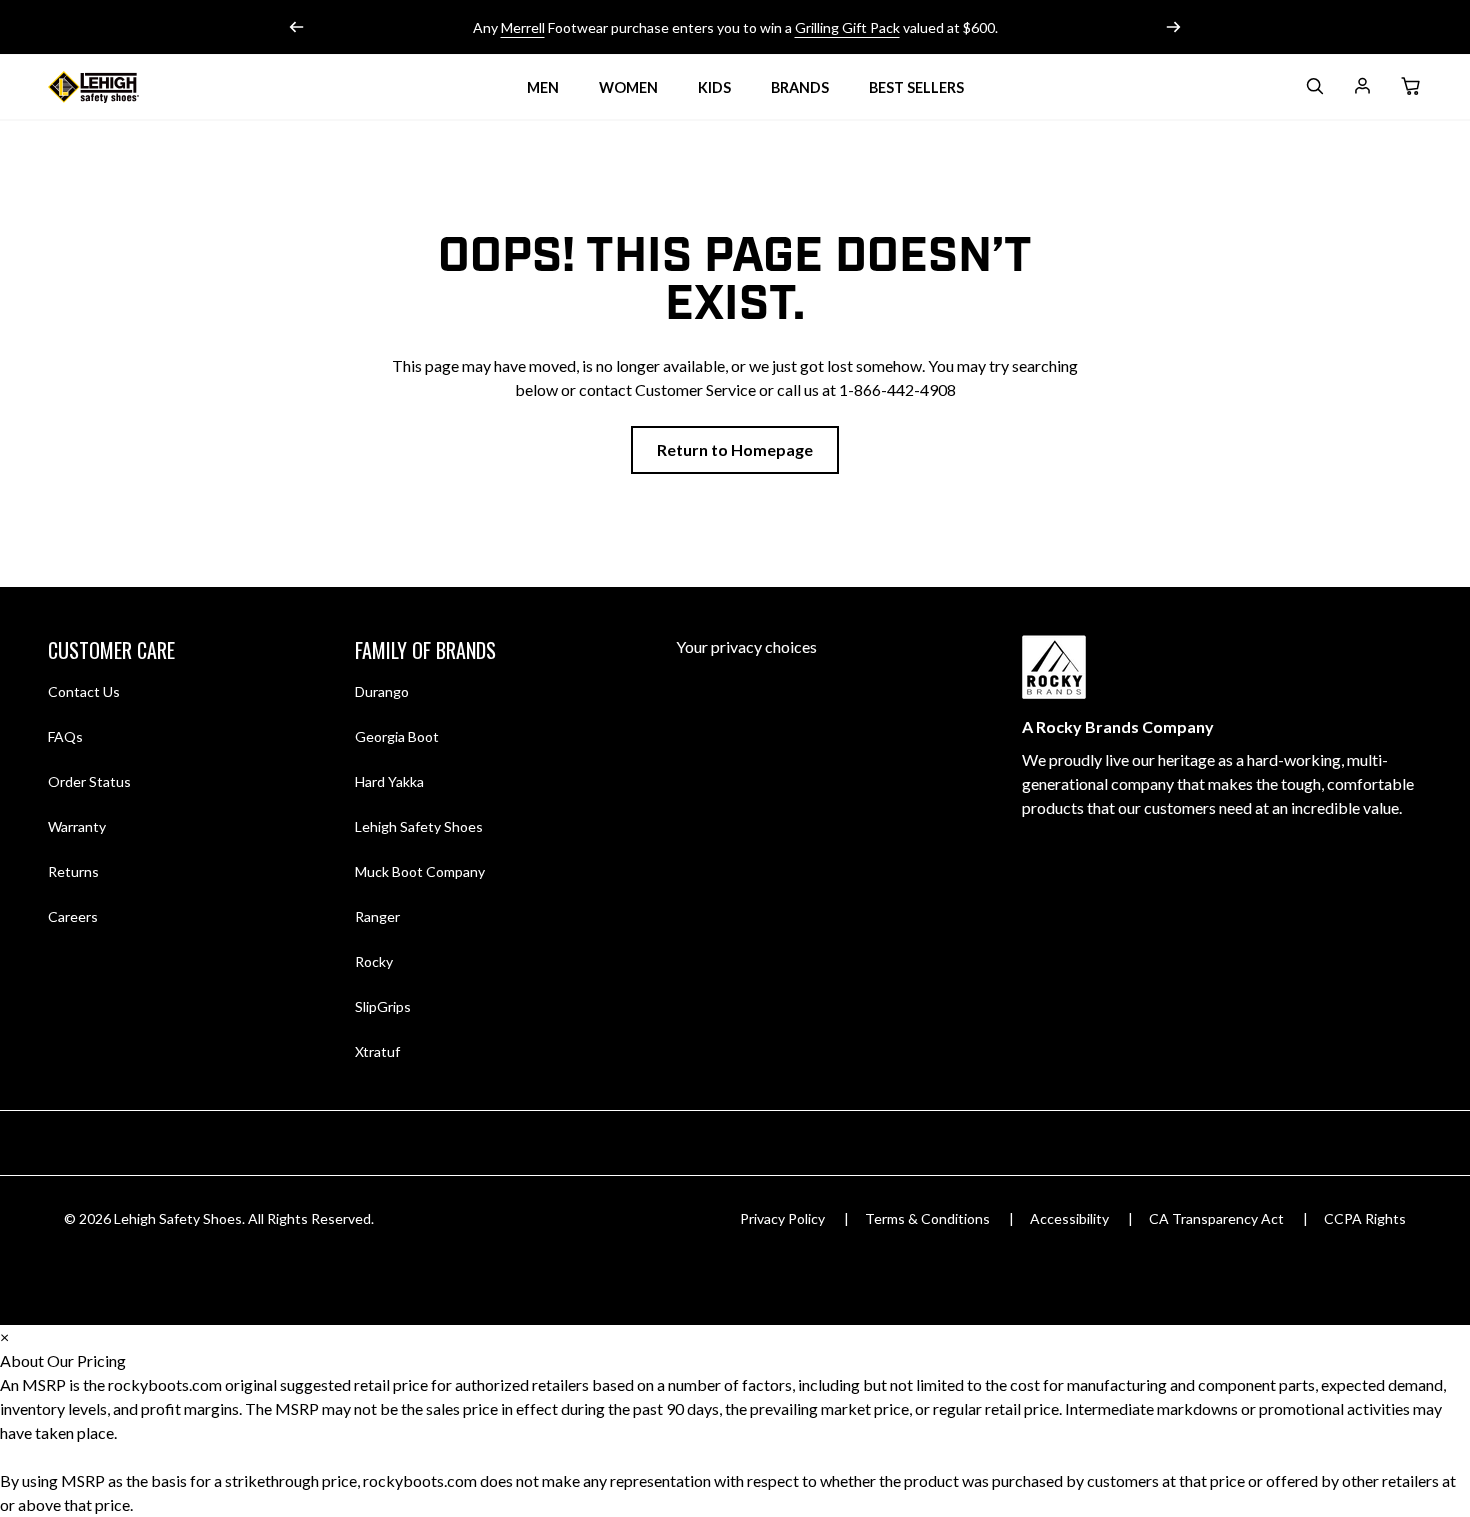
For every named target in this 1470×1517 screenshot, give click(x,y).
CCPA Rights (1365, 1218)
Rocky (374, 961)
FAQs (65, 736)
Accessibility (1069, 1218)
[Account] (1362, 89)
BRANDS (800, 87)
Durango (382, 691)
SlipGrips (383, 1006)
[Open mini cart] (1410, 87)
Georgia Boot (397, 736)
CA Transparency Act (1216, 1218)
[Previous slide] (297, 27)
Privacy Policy (782, 1218)
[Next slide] (1173, 27)
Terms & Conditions (927, 1218)
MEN (543, 87)
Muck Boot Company (420, 871)
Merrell (523, 27)
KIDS (714, 87)
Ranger (377, 916)
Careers (73, 916)
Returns (73, 871)
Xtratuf (377, 1051)
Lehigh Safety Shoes (419, 826)
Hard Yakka (389, 781)
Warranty (77, 826)
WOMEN (628, 87)
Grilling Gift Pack (847, 27)
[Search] (1314, 89)
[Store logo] (118, 87)
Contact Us (84, 691)
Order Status (89, 781)
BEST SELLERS (916, 87)
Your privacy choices (746, 646)
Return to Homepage (735, 449)
